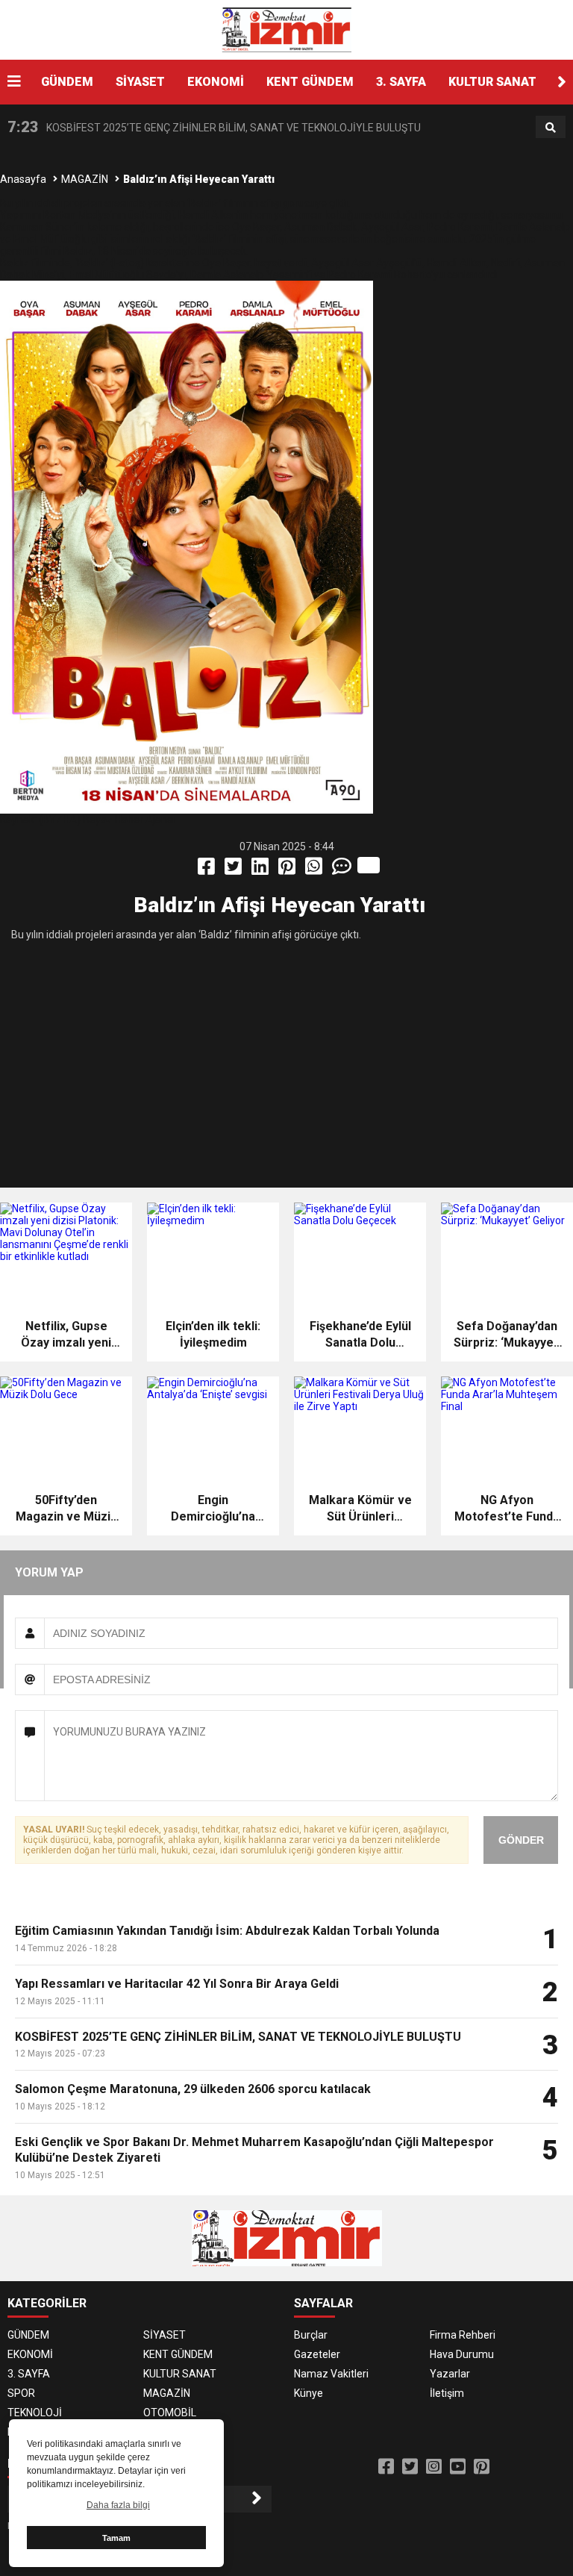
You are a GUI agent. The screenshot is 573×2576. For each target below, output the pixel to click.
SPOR (21, 2393)
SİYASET (140, 82)
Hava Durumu (462, 2354)
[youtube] (458, 2467)
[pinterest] (288, 870)
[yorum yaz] (343, 870)
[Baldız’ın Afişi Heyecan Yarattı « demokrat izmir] (286, 29)
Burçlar (311, 2335)
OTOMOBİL (170, 2413)
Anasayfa (23, 179)
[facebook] (207, 870)
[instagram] (434, 2467)
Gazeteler (317, 2354)
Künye (309, 2393)
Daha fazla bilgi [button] (118, 2505)
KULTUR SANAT (492, 82)
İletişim (447, 2393)
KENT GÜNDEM (310, 82)
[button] (562, 82)
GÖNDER (521, 1840)
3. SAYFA (401, 82)
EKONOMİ (216, 82)
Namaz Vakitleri (331, 2374)
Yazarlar (450, 2374)
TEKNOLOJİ (35, 2413)
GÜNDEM (67, 82)
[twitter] (234, 870)
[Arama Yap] (551, 128)
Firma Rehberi (463, 2335)
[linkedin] (261, 870)
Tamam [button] (116, 2538)
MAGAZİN (85, 179)
